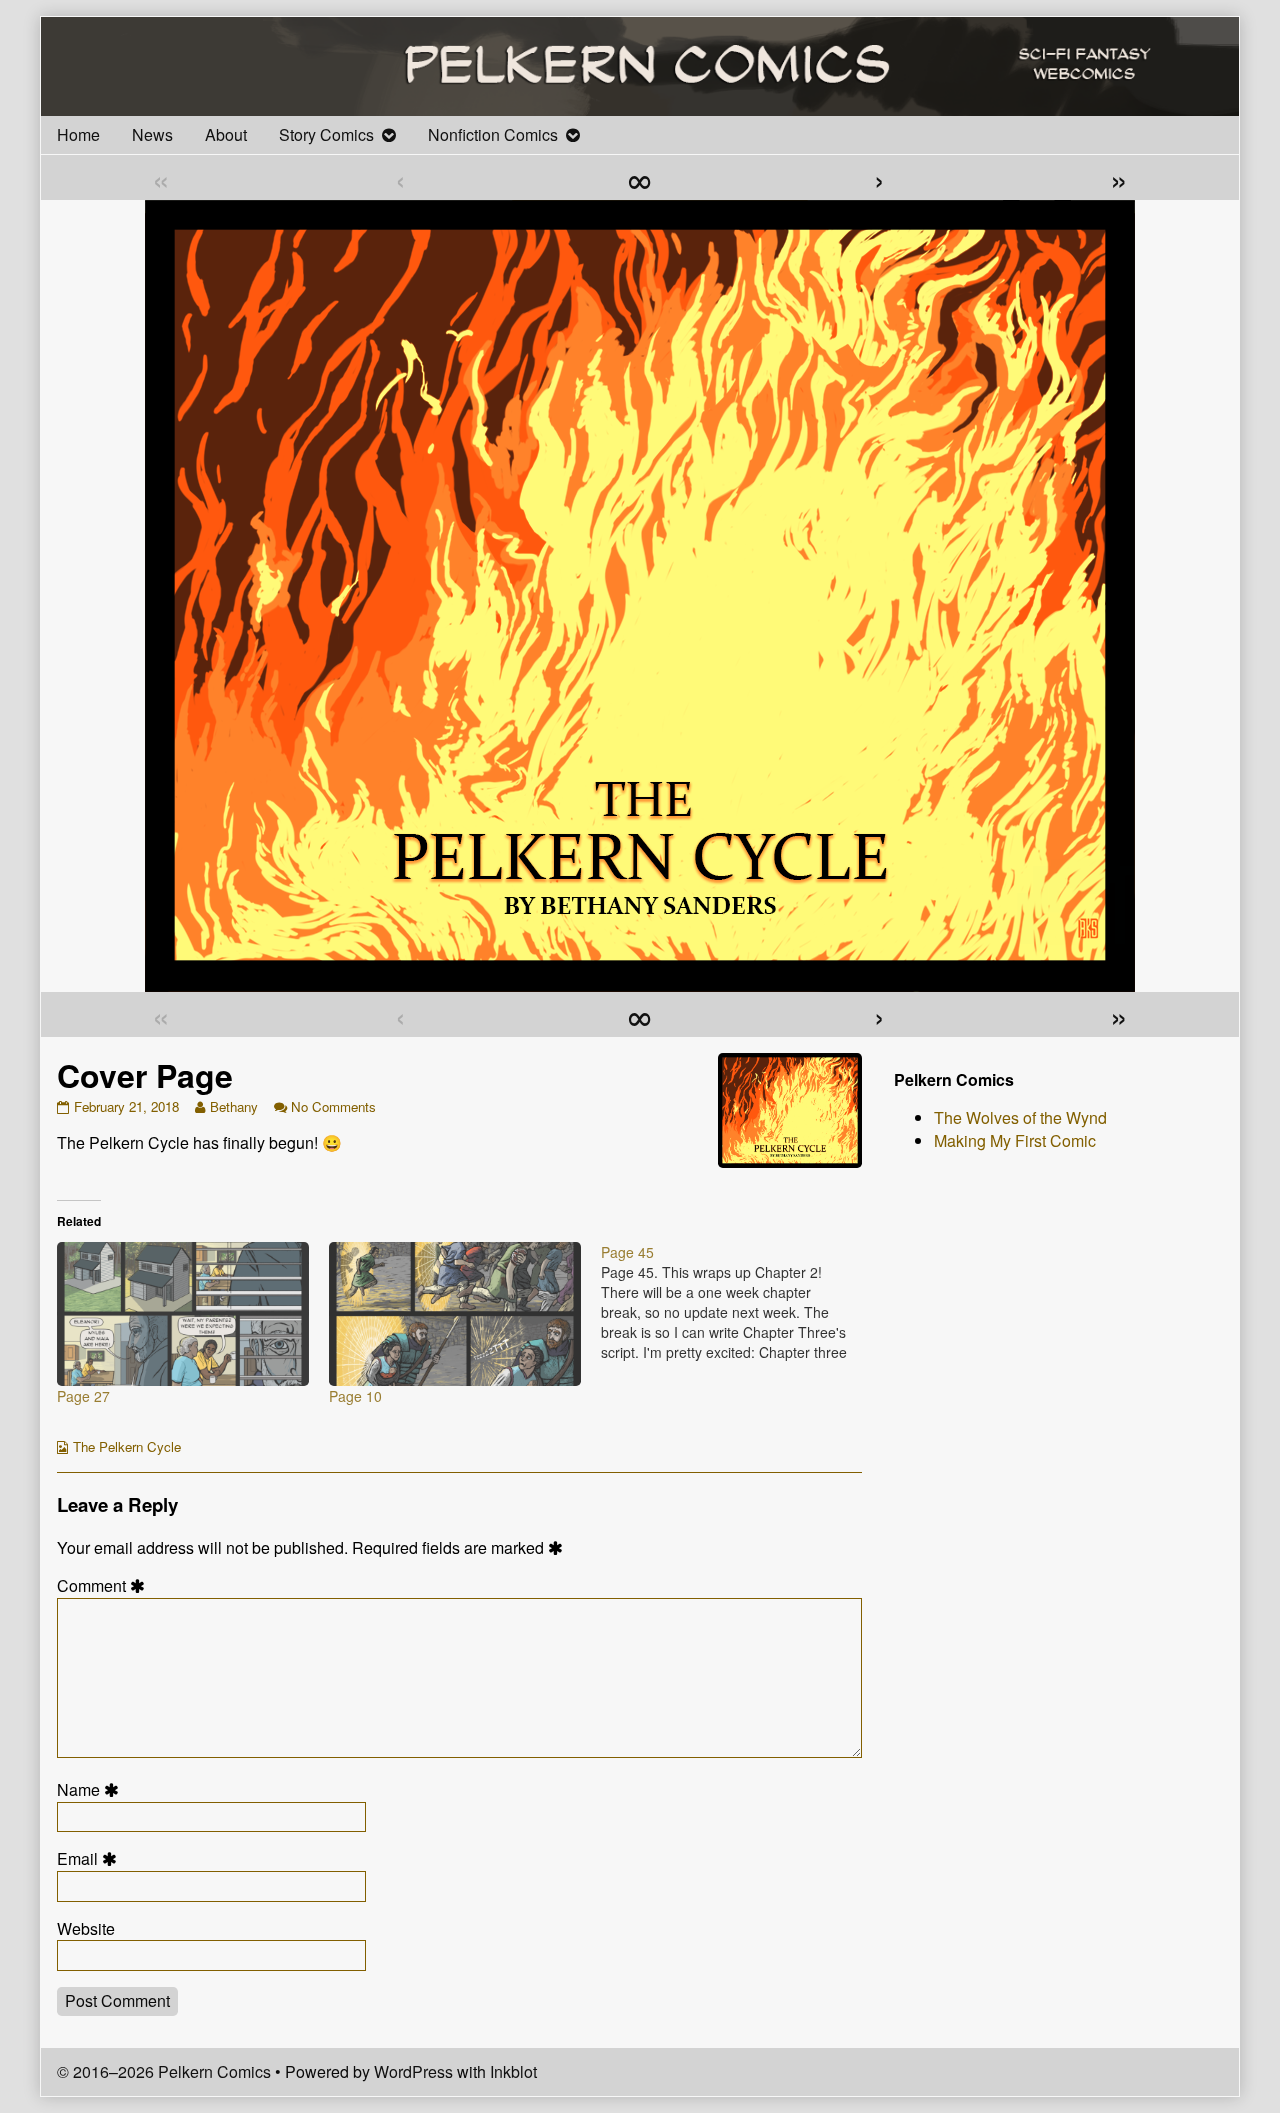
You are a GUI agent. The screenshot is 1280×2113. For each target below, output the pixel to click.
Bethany (233, 1106)
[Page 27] (183, 1314)
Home (78, 134)
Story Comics (326, 134)
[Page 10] (455, 1314)
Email (90, 1859)
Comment (104, 1586)
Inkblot (513, 2071)
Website (86, 1929)
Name (91, 1790)
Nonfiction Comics (493, 134)
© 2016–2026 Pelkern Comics (164, 2071)
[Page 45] (737, 1302)
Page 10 (355, 1396)
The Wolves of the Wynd (1020, 1117)
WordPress (413, 2071)
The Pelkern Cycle (127, 1446)
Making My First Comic (1015, 1140)
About (226, 134)
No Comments (333, 1106)
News (152, 134)
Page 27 (83, 1396)
